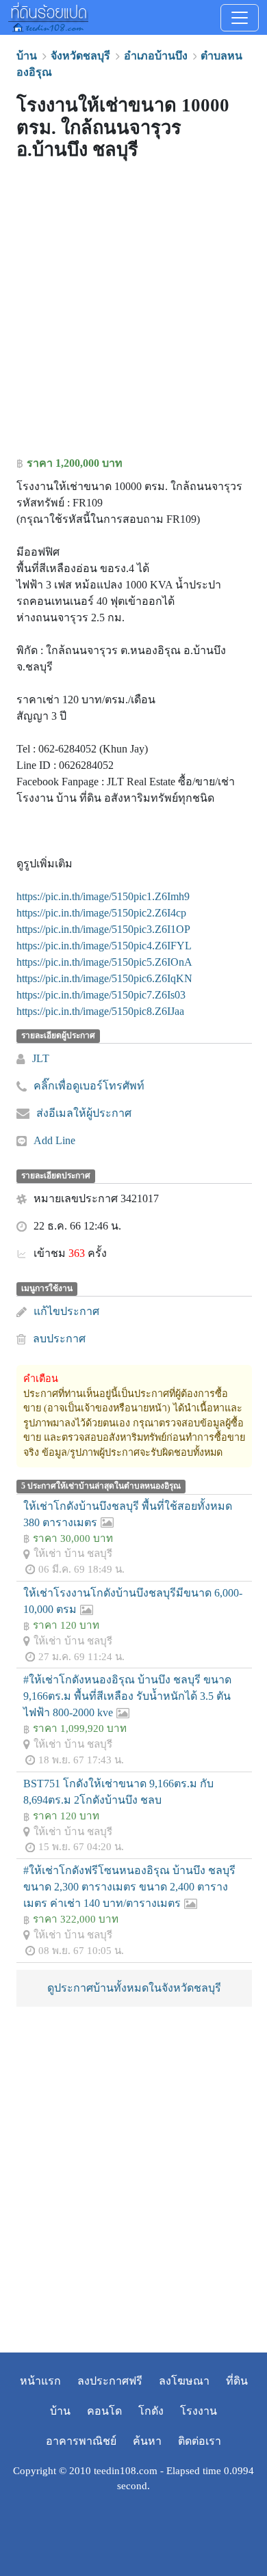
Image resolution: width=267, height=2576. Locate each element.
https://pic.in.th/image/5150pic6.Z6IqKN (104, 978)
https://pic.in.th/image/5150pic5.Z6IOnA (104, 962)
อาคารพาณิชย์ (81, 2441)
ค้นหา (147, 2441)
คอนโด (104, 2411)
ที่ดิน (237, 2381)
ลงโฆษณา (184, 2381)
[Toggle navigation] (240, 18)
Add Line (54, 1140)
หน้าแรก (40, 2381)
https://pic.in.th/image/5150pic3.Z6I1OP (103, 929)
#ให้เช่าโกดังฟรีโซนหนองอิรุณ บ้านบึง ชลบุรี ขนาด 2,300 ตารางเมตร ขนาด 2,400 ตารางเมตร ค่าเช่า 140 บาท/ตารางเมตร (129, 1887)
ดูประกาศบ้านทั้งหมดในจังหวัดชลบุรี (134, 1988)
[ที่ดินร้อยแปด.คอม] (48, 16)
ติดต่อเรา (200, 2441)
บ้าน (60, 2411)
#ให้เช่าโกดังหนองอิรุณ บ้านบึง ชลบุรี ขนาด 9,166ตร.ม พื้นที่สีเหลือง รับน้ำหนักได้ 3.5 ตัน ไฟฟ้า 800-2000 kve (127, 1696)
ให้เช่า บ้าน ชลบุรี (73, 1553)
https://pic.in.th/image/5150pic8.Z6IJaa (100, 1011)
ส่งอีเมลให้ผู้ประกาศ (84, 1113)
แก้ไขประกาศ (66, 1311)
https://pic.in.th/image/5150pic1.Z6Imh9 (103, 896)
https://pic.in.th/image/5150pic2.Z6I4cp (101, 913)
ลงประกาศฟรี (110, 2381)
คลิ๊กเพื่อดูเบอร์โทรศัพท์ (89, 1086)
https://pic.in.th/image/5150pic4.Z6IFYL (104, 946)
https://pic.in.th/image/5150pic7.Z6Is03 (101, 995)
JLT (41, 1058)
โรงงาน (199, 2411)
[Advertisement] (133, 312)
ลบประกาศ (59, 1339)
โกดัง (151, 2411)
